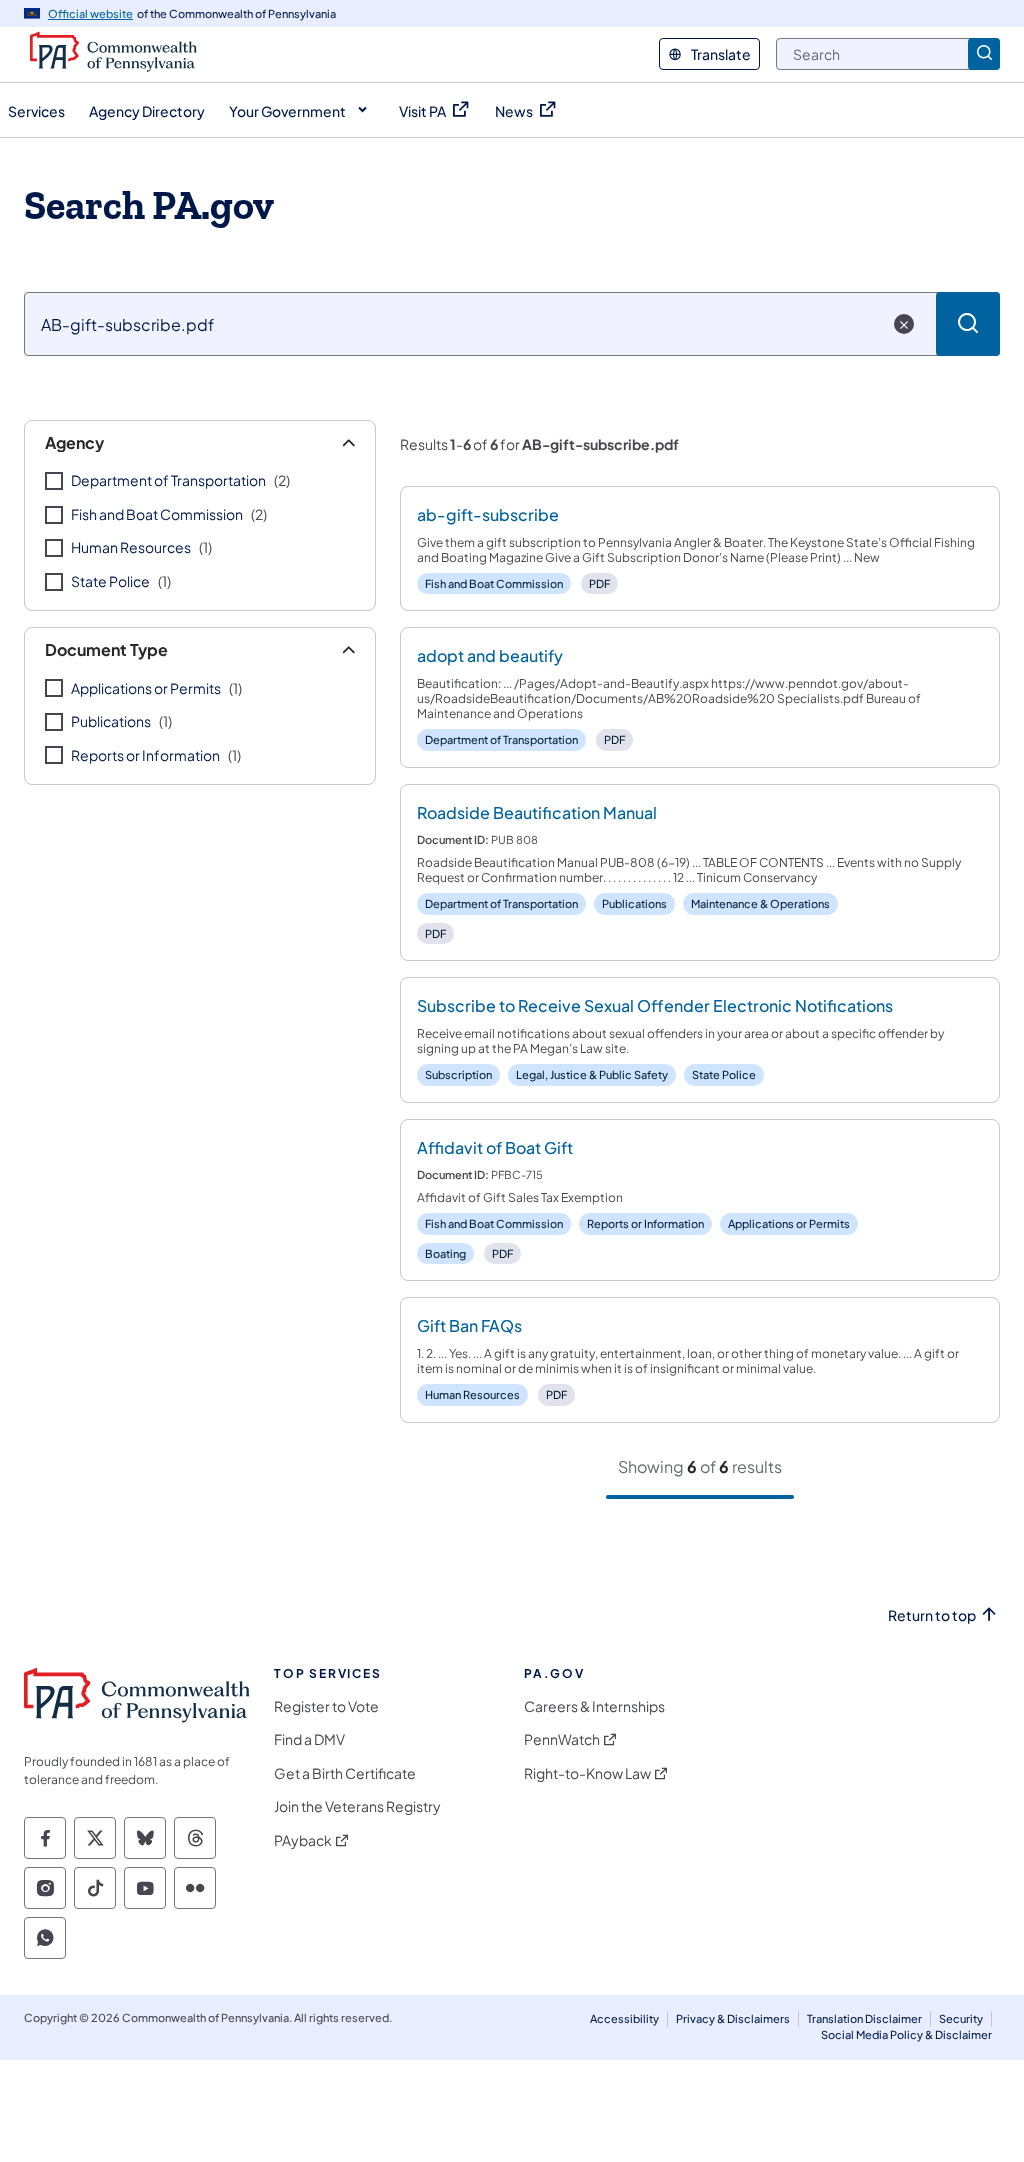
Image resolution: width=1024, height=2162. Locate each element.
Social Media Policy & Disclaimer (906, 2034)
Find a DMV (309, 1739)
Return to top (932, 1615)
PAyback (303, 1840)
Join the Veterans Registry (357, 1806)
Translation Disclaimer (864, 2018)
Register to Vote (326, 1706)
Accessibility (624, 2018)
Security (961, 2018)
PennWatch (562, 1739)
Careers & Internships (594, 1706)
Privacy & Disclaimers (733, 2018)
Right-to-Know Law (587, 1773)
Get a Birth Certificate (345, 1773)
